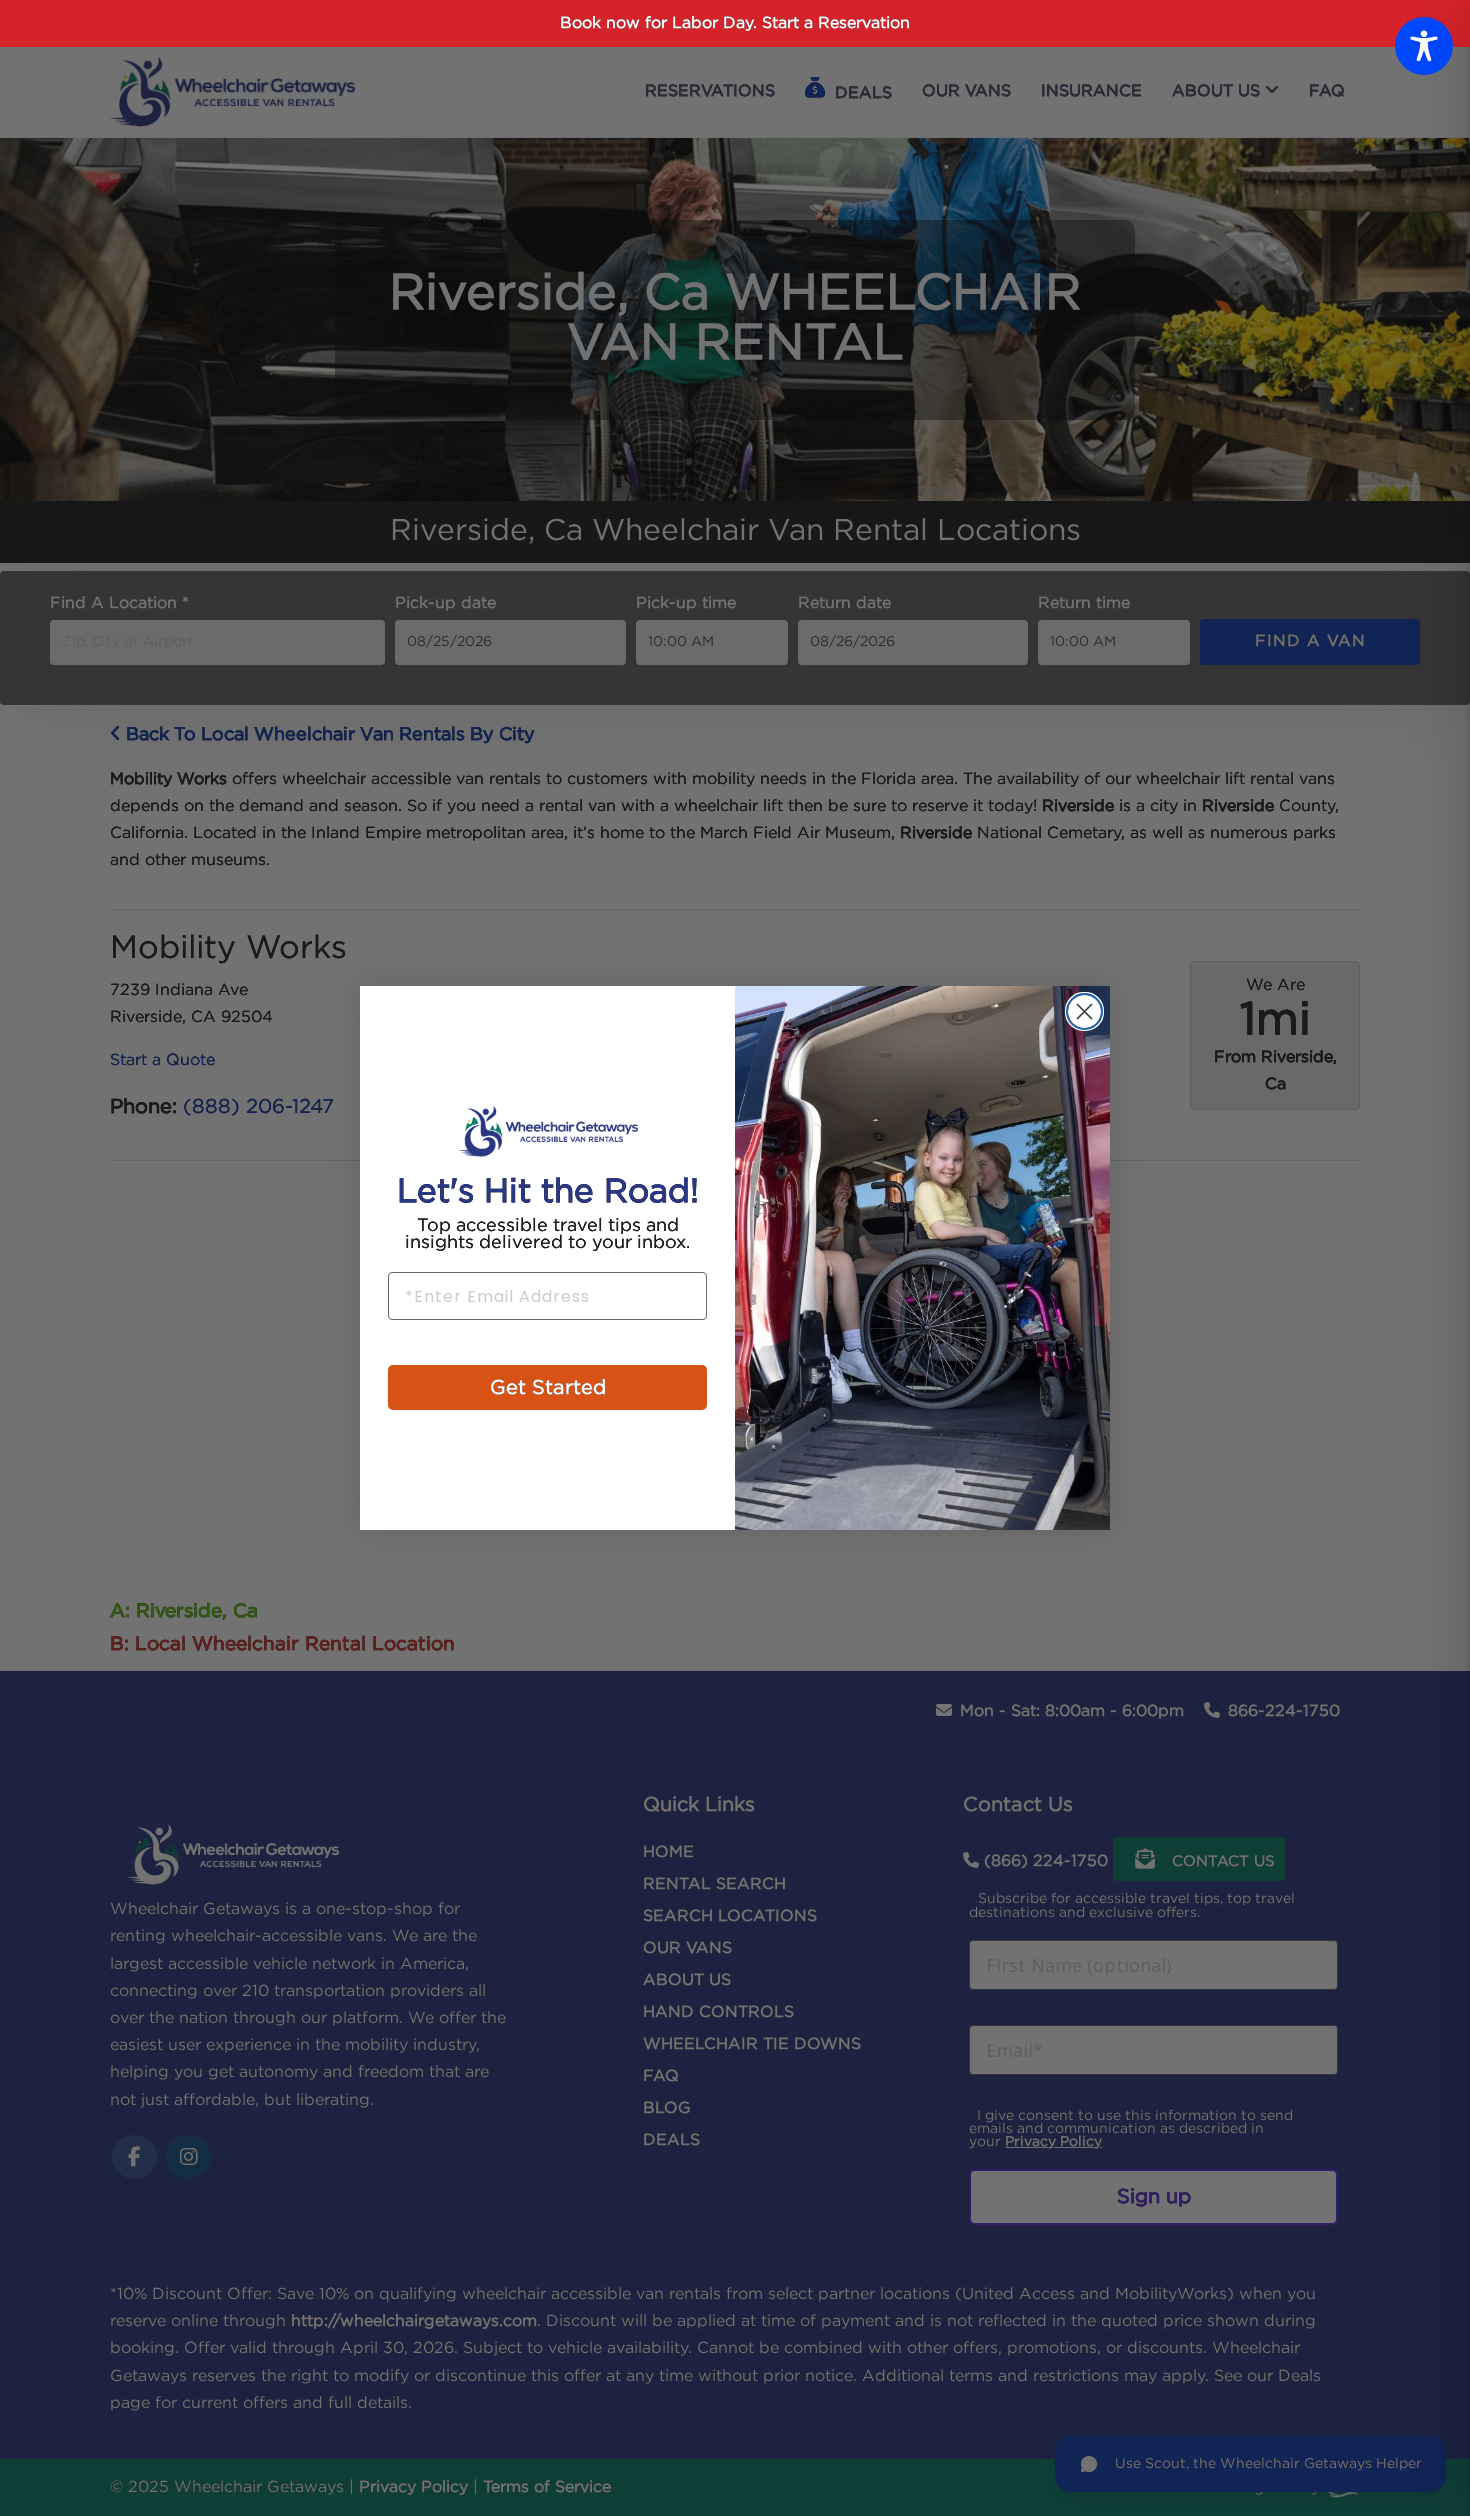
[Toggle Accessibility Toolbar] (1424, 46)
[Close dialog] (1084, 1011)
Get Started (548, 1388)
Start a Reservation (836, 23)
